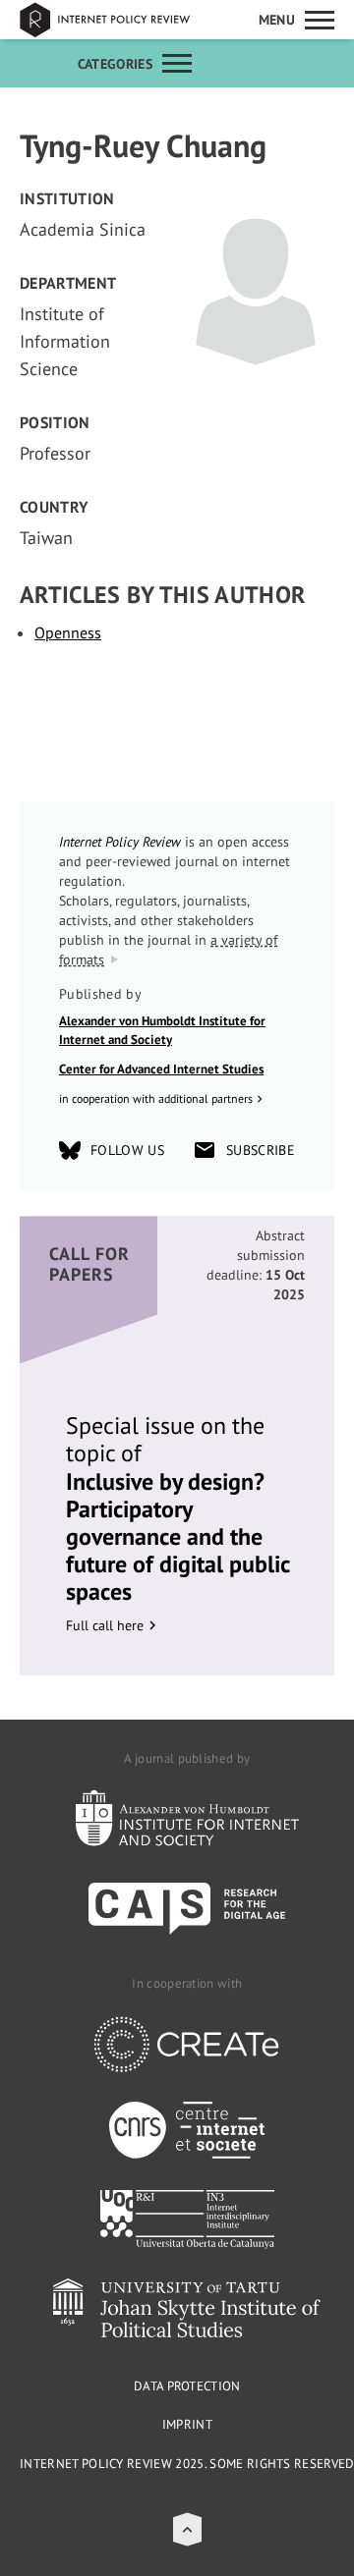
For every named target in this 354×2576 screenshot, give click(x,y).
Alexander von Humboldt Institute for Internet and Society (162, 1031)
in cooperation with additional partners (156, 1098)
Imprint (187, 2424)
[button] (187, 2529)
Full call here (105, 1625)
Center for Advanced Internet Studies (161, 1069)
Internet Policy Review (118, 20)
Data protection (187, 2386)
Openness (68, 632)
